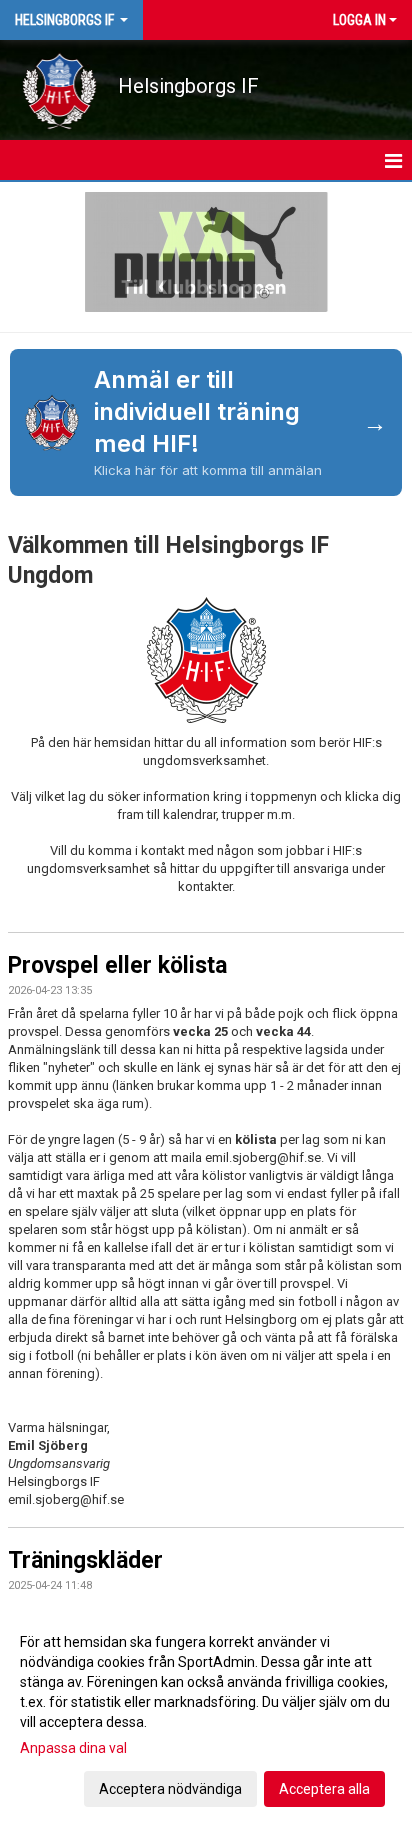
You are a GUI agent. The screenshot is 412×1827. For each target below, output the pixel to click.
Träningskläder (85, 1560)
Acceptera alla (324, 1789)
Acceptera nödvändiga (170, 1789)
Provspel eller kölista (117, 965)
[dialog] (206, 1714)
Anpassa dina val (73, 1748)
